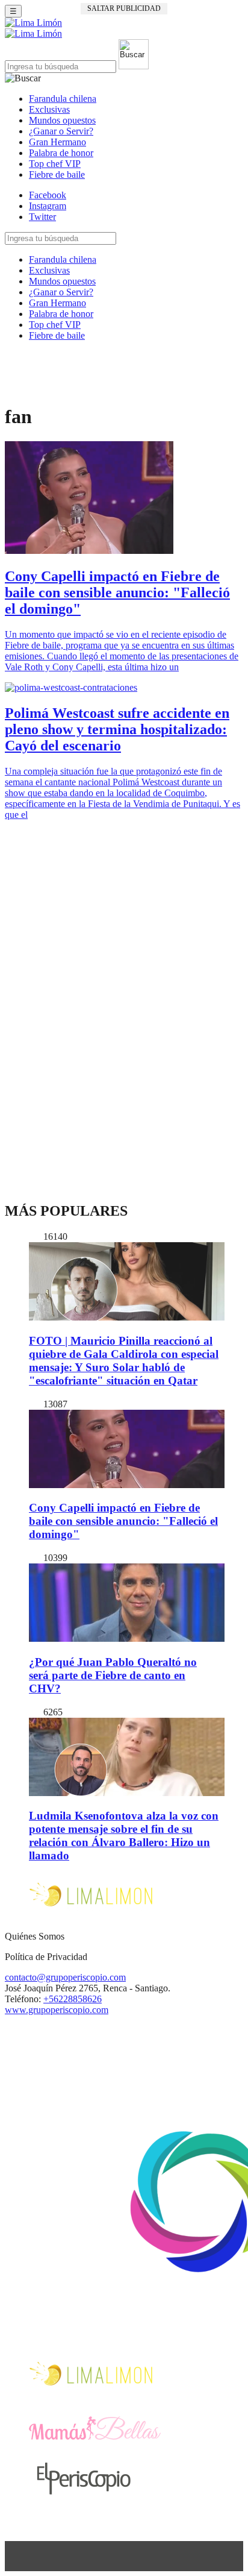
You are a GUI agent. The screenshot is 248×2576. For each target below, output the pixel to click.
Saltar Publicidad (124, 8)
